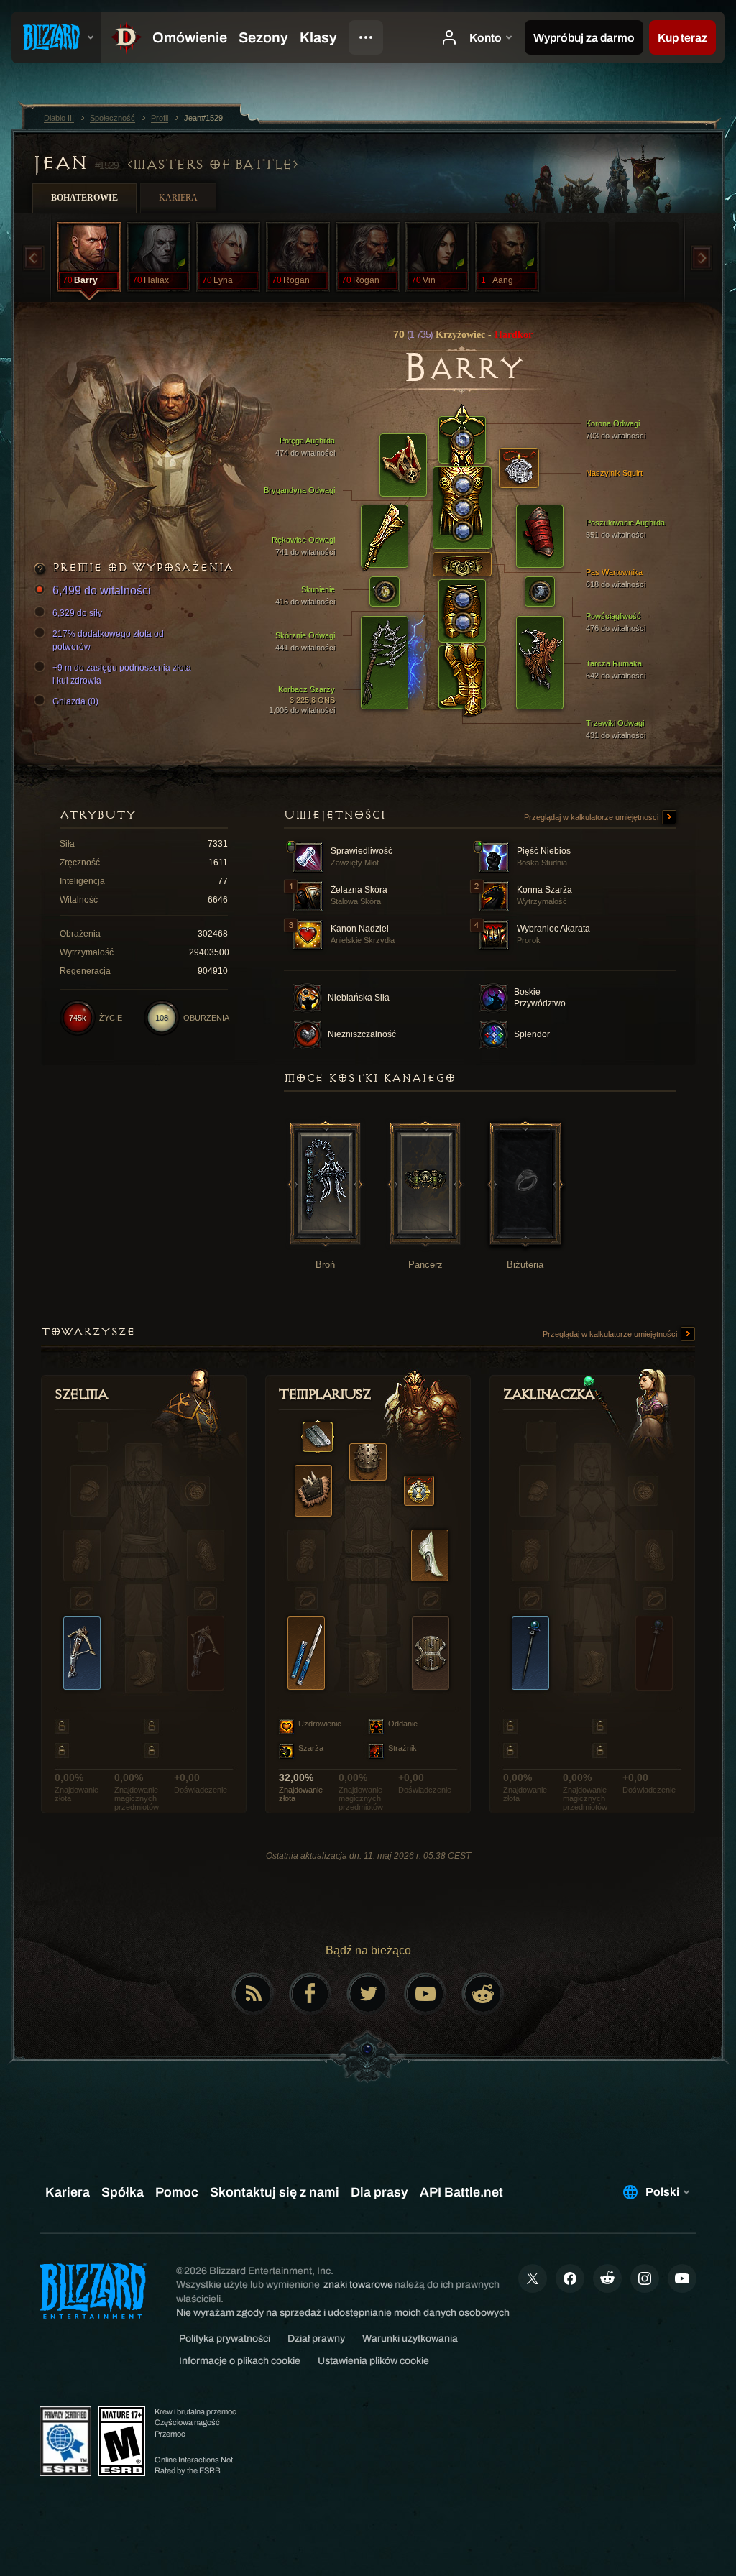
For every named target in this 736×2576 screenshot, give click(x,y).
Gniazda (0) (75, 701)
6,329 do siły (77, 613)
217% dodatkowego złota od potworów (108, 640)
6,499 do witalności (102, 590)
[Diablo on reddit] (483, 1994)
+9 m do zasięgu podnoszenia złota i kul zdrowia (122, 674)
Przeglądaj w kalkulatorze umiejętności (592, 817)
